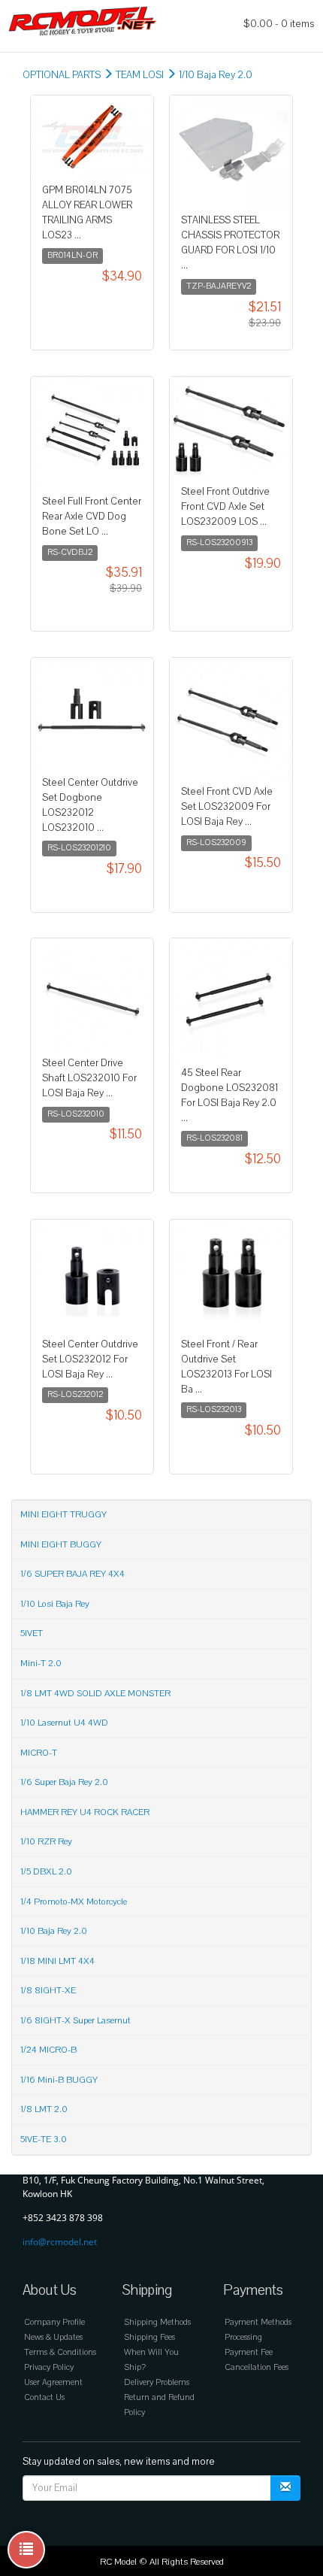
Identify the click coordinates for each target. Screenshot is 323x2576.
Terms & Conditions (60, 2352)
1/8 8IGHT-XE (48, 1990)
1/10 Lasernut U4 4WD (64, 1723)
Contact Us (44, 2397)
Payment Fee (249, 2352)
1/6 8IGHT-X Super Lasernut (75, 2020)
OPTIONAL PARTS (62, 75)
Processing (243, 2337)
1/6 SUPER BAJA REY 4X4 (72, 1574)
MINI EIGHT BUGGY (61, 1544)
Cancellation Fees (257, 2367)
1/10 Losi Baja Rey (55, 1604)
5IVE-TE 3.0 (44, 2139)
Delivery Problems (157, 2382)
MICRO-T (39, 1753)
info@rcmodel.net (60, 2242)
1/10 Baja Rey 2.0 (216, 75)
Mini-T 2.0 (41, 1663)
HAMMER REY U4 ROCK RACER (85, 1812)
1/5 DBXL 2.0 (46, 1871)
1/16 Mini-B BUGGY (59, 2080)
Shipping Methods (157, 2322)
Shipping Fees (149, 2337)
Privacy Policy (49, 2367)
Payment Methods (258, 2322)
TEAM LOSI (140, 75)
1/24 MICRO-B (48, 2050)
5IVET (32, 1633)
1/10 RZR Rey (46, 1841)
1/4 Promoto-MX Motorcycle (74, 1902)
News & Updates (53, 2337)
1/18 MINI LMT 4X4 (57, 1961)
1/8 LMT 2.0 (44, 2109)
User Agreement (53, 2382)
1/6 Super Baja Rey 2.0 (64, 1782)
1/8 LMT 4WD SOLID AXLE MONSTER (95, 1693)
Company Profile (54, 2322)
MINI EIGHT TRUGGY (63, 1514)
